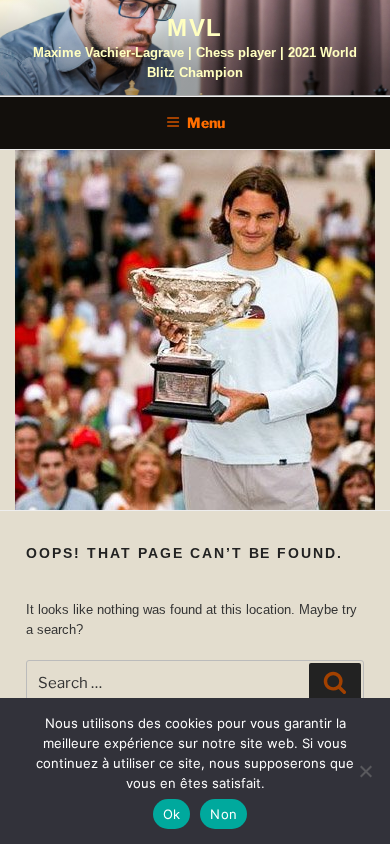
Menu (206, 122)
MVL (195, 27)
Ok (172, 814)
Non (223, 814)
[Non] (365, 771)
